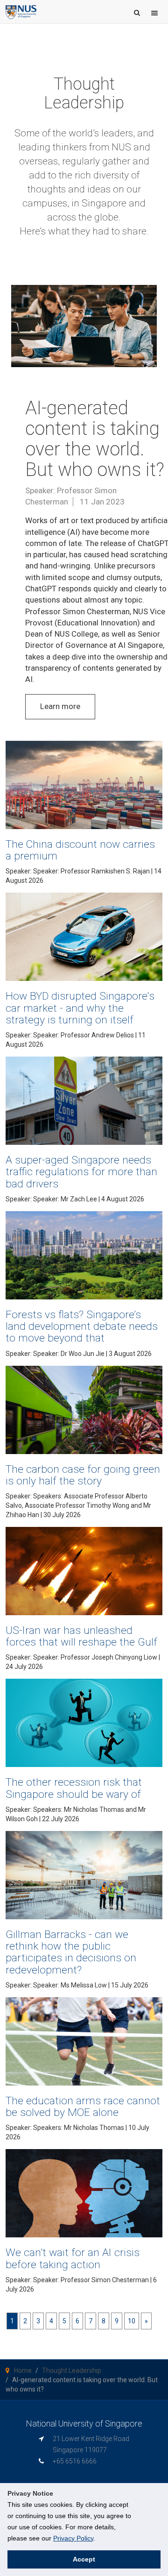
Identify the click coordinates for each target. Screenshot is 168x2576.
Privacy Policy (73, 2538)
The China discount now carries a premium (80, 850)
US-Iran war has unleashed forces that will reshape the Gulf (81, 1636)
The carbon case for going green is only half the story (83, 1475)
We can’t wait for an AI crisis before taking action (73, 2258)
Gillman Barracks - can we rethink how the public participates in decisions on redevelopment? (71, 1952)
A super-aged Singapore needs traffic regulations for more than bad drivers (81, 1172)
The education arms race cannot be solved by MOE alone (83, 2107)
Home (23, 2370)
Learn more (60, 706)
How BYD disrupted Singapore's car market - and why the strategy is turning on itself (80, 1008)
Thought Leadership (72, 2370)
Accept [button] (84, 2559)
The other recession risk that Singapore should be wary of (74, 1788)
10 (132, 2321)
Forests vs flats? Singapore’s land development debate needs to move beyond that (82, 1326)
